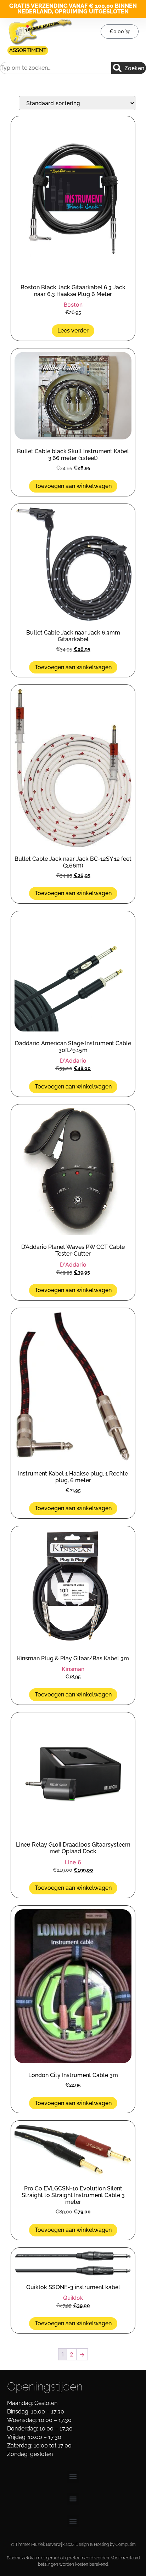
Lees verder (73, 331)
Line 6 (73, 1862)
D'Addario (73, 1060)
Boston (73, 305)
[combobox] (56, 68)
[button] (73, 2477)
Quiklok (73, 2298)
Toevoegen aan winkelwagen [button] (73, 486)
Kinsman (73, 1669)
